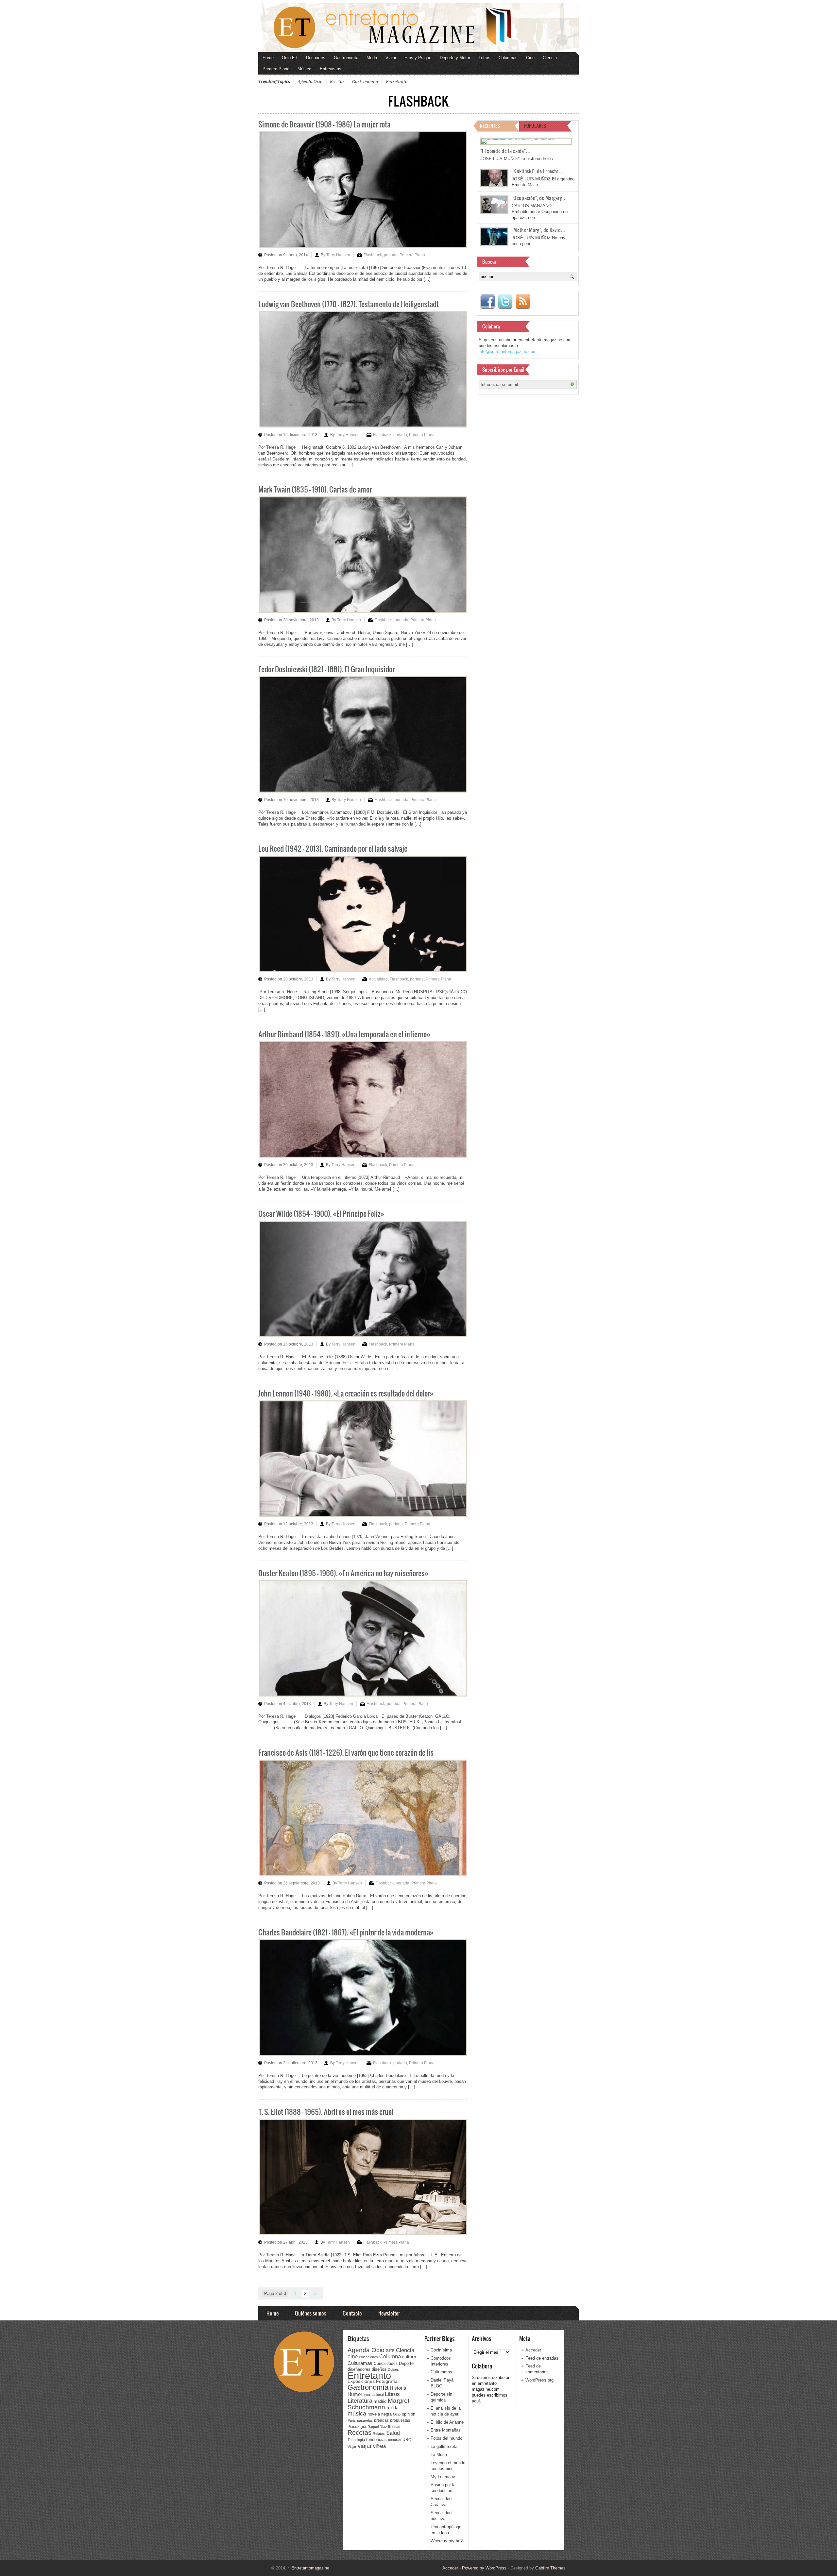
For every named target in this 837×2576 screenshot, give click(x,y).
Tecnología (356, 2440)
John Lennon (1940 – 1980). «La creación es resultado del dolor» (346, 1393)
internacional (374, 2395)
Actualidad (378, 979)
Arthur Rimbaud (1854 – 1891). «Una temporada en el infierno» (344, 1034)
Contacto (352, 2313)
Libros (392, 2394)
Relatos (379, 2434)
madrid (380, 2401)
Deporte (406, 2364)
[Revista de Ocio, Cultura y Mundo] (418, 28)
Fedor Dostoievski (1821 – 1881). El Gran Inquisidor (326, 669)
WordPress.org (539, 2380)
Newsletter (389, 2313)
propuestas (400, 2420)
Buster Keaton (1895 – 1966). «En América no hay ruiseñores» (343, 1573)
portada (391, 255)
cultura (409, 2357)
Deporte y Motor (455, 58)
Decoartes (316, 58)
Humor (355, 2394)
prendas (381, 2420)
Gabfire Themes (550, 2568)
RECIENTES (490, 126)
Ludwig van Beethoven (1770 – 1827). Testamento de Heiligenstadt (349, 304)
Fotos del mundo (446, 2438)
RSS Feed (523, 302)
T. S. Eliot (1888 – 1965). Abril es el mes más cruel (326, 2111)
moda (393, 2408)
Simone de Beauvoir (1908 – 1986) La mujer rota (324, 124)
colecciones (368, 2357)
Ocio (397, 2414)
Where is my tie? (447, 2541)
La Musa (439, 2455)
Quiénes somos (311, 2313)
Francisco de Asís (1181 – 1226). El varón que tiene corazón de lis (346, 1752)
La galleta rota (444, 2446)
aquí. (477, 2401)
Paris (352, 2420)
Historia (398, 2388)
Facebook (487, 302)
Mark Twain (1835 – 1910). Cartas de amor (315, 489)
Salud (393, 2433)
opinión (409, 2414)
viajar (365, 2446)
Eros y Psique (418, 58)
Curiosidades (386, 2364)
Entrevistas (331, 69)
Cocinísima (441, 2350)
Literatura (360, 2401)
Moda (372, 58)
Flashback (373, 255)
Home (268, 58)
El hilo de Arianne (447, 2422)
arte (390, 2350)
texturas (395, 2440)
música (357, 2414)
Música (304, 69)
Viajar (391, 58)
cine (353, 2356)
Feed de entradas (542, 2358)
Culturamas (360, 2363)
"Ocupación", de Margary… (539, 198)
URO (407, 2440)
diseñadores (359, 2369)
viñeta (379, 2446)
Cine (530, 58)
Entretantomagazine (308, 2568)
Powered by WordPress (484, 2568)
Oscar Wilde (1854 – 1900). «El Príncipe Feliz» (321, 1213)
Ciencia (550, 58)
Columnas (508, 58)
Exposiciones (361, 2381)
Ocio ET (290, 58)
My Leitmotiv (443, 2477)
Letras (485, 58)
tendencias (376, 2440)
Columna (390, 2357)
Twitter (505, 302)
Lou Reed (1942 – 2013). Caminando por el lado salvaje (333, 848)
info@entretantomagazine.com (508, 351)
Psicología (357, 2427)
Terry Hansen (338, 255)
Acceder (533, 2350)
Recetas (337, 82)
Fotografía (387, 2381)
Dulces (393, 2369)
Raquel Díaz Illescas (384, 2427)
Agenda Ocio (310, 82)
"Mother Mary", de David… (539, 230)
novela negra (380, 2414)
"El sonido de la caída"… (505, 151)
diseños (379, 2369)
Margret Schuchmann (378, 2404)
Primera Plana (276, 69)
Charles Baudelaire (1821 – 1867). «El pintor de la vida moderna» (346, 1932)
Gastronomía (346, 58)
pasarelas (365, 2420)
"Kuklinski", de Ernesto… (538, 171)
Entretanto (397, 82)
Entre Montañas (446, 2430)
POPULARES (535, 126)
